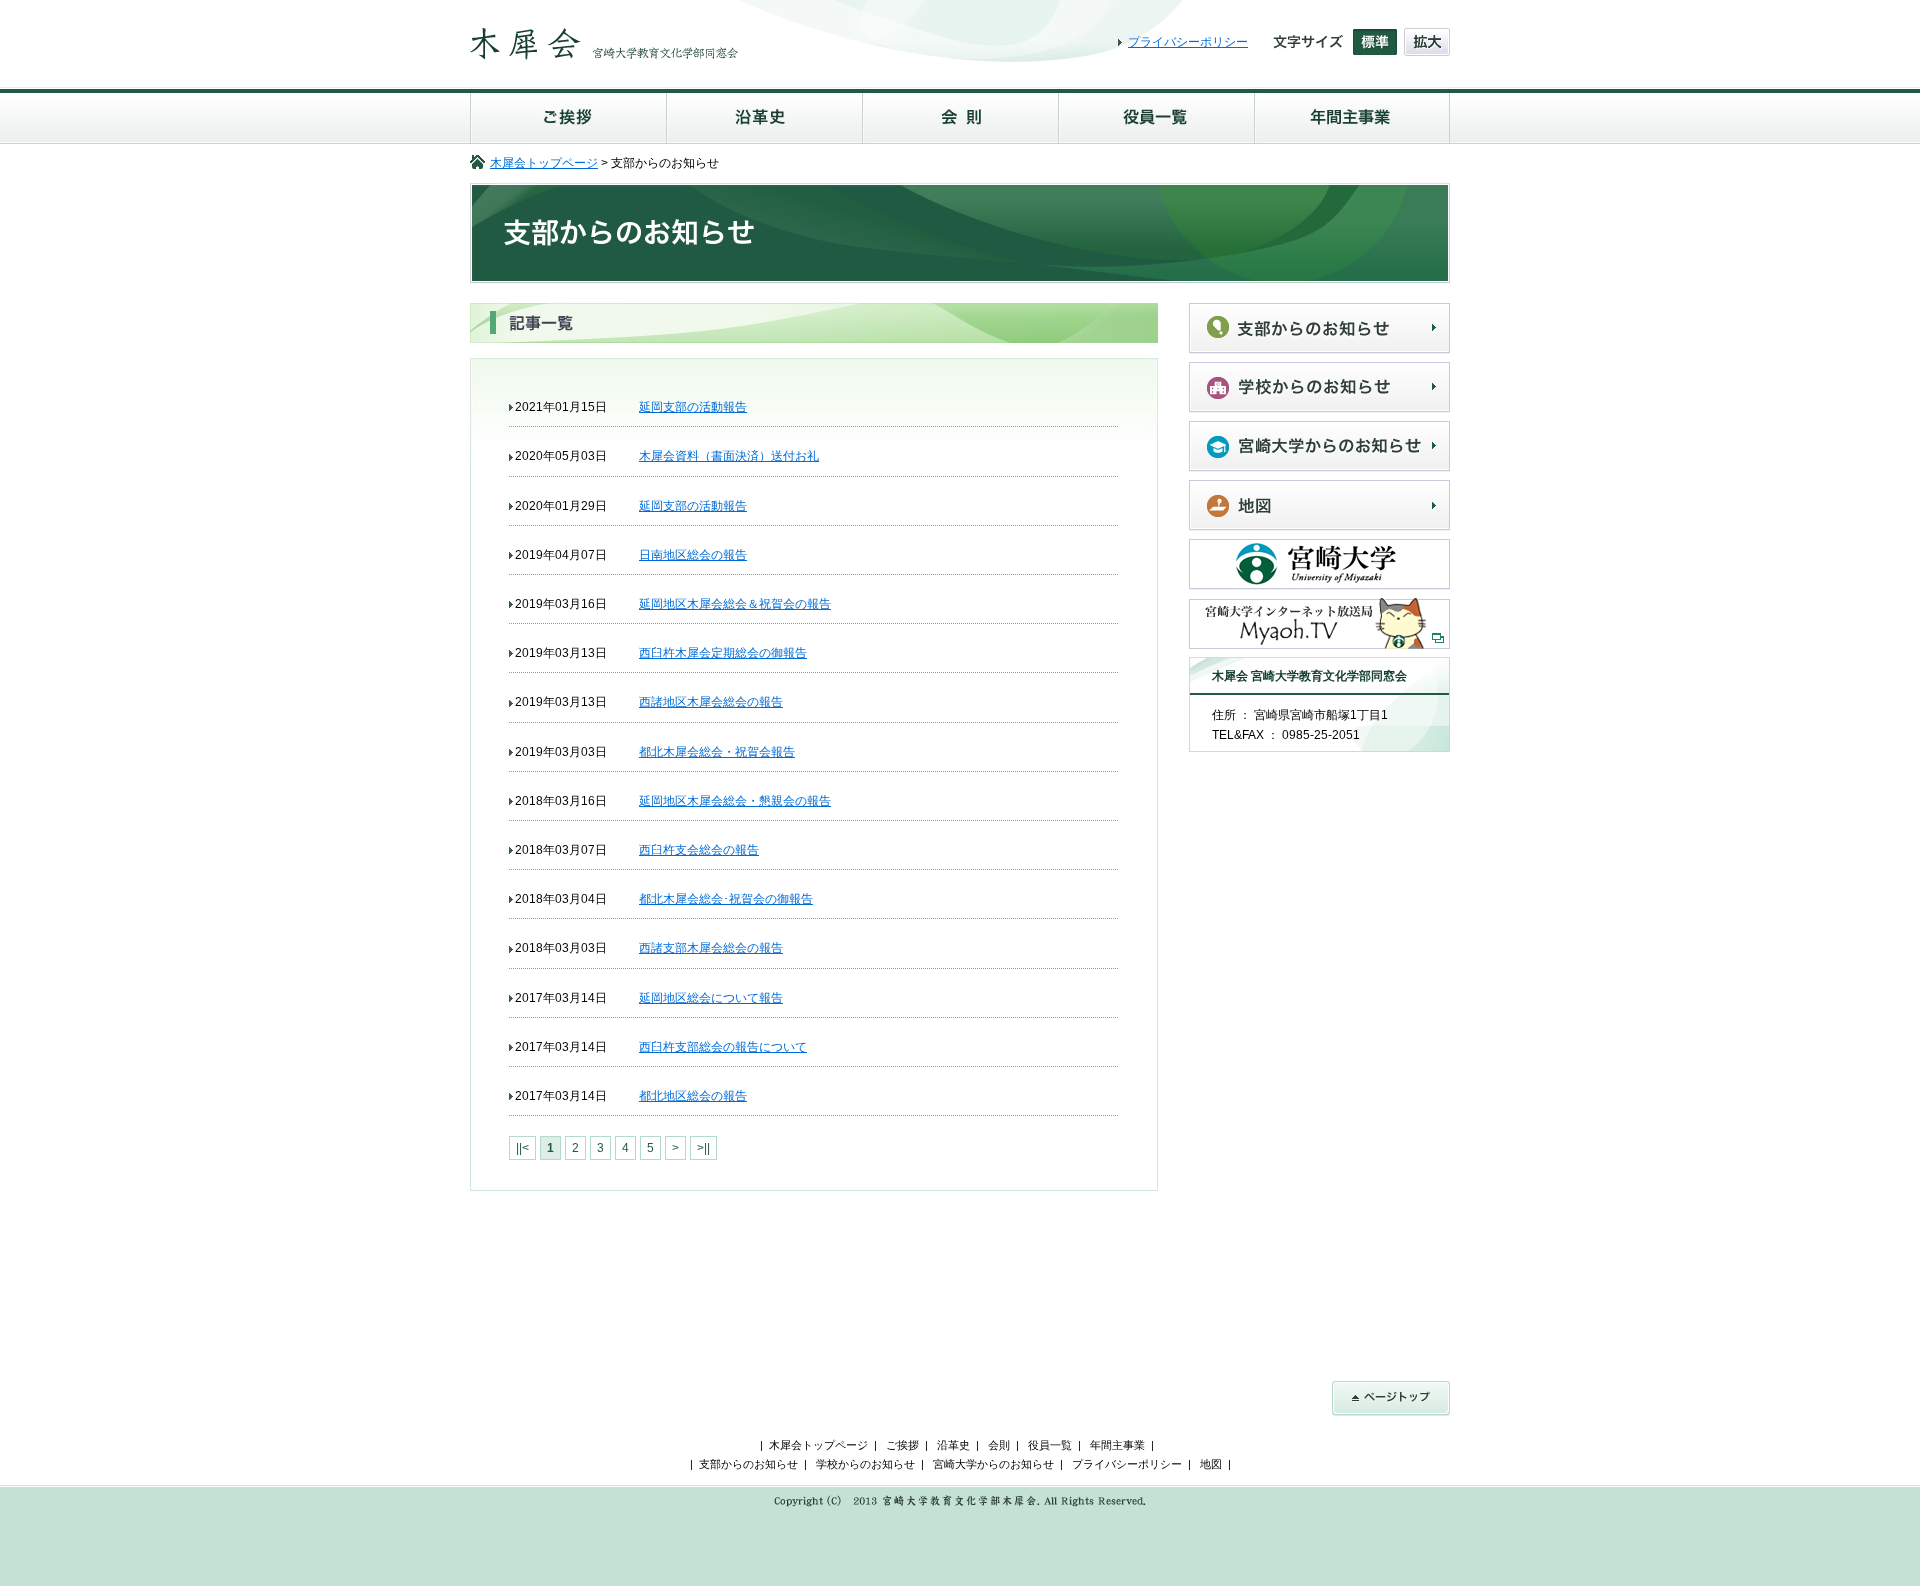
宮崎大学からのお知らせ (1319, 446)
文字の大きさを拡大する (1427, 42)
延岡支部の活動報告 (693, 407)
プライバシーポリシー (1188, 42)
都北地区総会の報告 (693, 1096)
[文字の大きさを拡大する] (1427, 42)
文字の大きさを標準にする (1375, 42)
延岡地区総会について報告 (711, 998)
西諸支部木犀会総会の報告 (711, 948)
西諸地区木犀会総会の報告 (711, 702)
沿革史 (764, 115)
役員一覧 (1156, 115)
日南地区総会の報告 (693, 555)
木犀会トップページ (544, 163)
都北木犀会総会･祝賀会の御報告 (726, 899)
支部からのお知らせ (1319, 328)
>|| (703, 1148)
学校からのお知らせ (1319, 387)
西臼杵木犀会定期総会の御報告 (723, 653)
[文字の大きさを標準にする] (1375, 42)
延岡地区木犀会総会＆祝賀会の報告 (735, 604)
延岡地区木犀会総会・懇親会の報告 (735, 801)
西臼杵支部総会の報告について (723, 1047)
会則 (960, 115)
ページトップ (1391, 1398)
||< (522, 1148)
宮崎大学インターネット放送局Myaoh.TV (1319, 623)
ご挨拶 (568, 115)
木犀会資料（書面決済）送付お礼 (729, 456)
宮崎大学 (1319, 564)
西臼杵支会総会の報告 (699, 850)
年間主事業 (1352, 115)
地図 (1319, 505)
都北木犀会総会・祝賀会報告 (717, 752)
